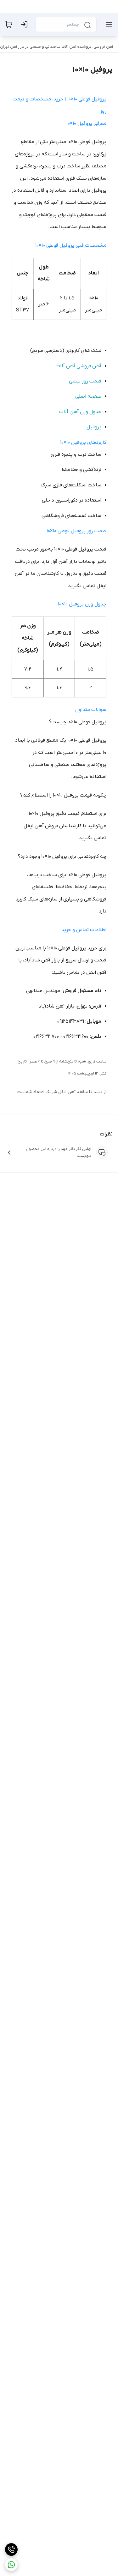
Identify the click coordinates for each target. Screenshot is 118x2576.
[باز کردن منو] (108, 24)
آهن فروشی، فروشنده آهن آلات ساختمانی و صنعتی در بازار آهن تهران (56, 47)
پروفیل (94, 427)
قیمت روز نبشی (85, 381)
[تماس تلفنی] (11, 2549)
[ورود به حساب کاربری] (25, 24)
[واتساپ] (11, 2565)
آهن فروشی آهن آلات (79, 366)
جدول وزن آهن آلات (80, 412)
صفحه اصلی (88, 396)
